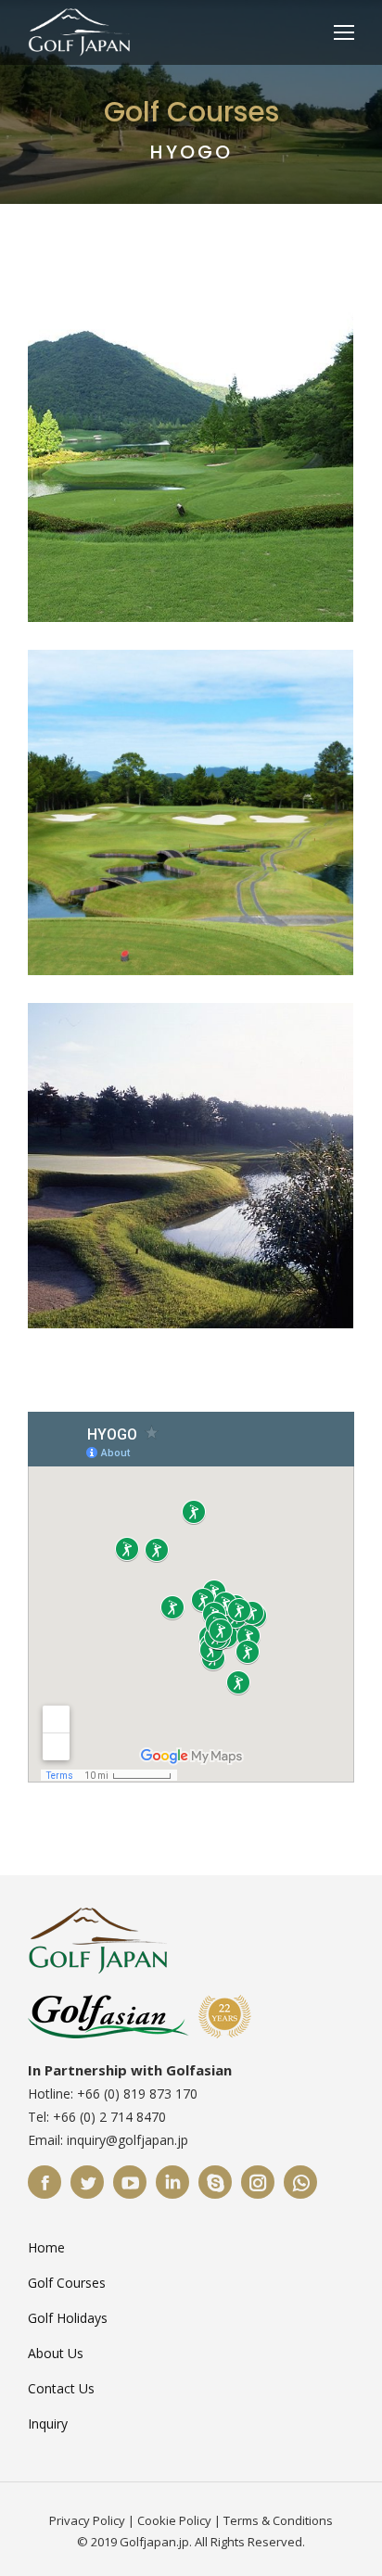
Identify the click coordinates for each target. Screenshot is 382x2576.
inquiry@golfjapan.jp (127, 2140)
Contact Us (61, 2388)
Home (46, 2247)
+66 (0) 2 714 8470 (109, 2117)
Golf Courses (67, 2283)
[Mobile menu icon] (344, 32)
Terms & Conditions (278, 2520)
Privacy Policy (87, 2520)
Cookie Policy (174, 2520)
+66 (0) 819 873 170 (137, 2094)
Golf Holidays (68, 2318)
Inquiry (48, 2424)
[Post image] (191, 459)
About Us (56, 2353)
